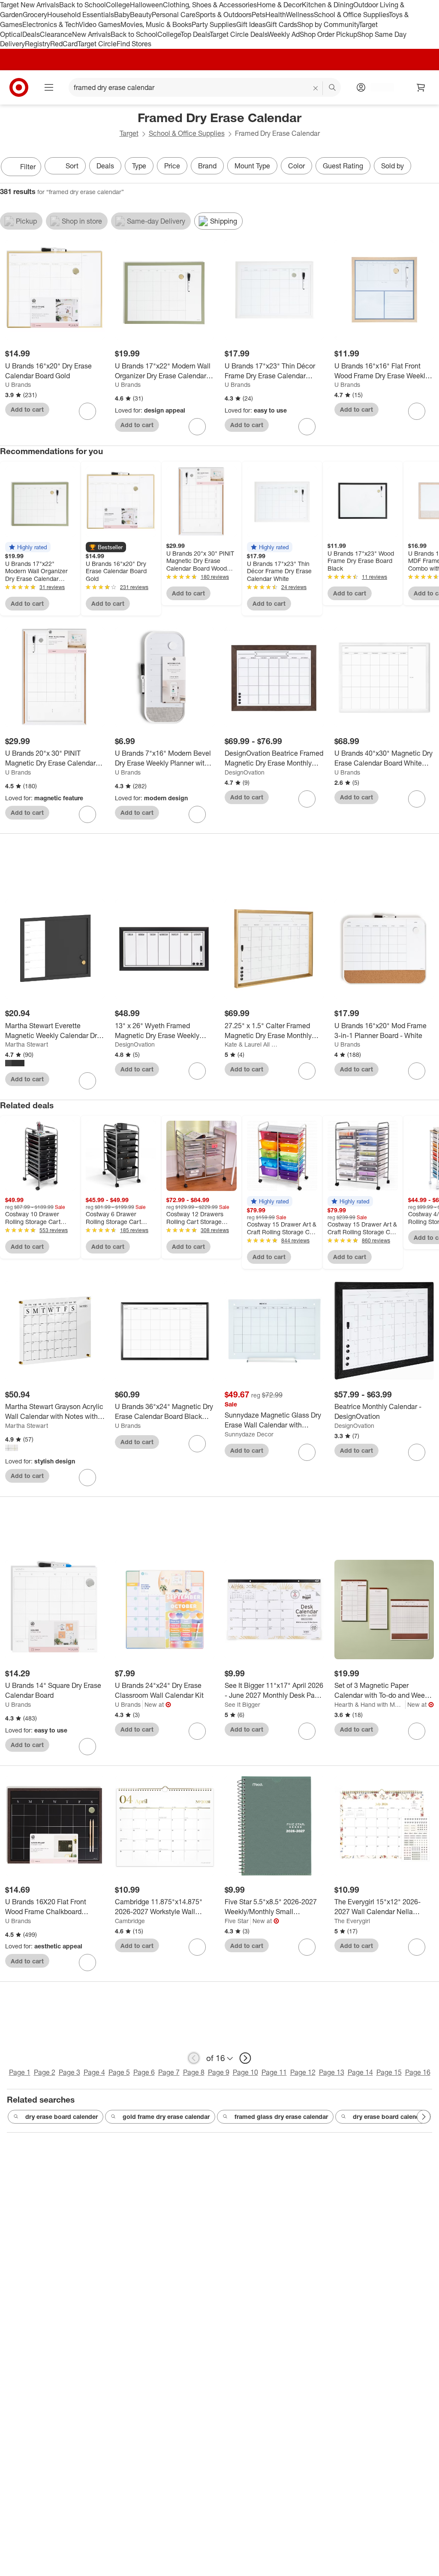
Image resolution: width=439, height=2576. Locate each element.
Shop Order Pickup (328, 34)
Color (296, 166)
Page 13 (332, 2072)
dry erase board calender (62, 2117)
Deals (31, 34)
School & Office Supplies (351, 15)
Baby (122, 15)
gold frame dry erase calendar (166, 2117)
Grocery (35, 15)
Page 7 (169, 2072)
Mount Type (252, 166)
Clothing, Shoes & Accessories (210, 5)
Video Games (100, 24)
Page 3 (69, 2072)
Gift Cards (281, 24)
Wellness (300, 15)
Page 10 (245, 2072)
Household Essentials (81, 15)
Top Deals (195, 34)
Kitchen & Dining (328, 5)
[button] (28, 547)
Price (172, 166)
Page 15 (389, 2072)
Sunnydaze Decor (249, 1434)
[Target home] (19, 87)
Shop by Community (328, 24)
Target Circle (97, 44)
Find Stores (134, 44)
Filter (28, 167)
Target (129, 133)
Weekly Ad (284, 34)
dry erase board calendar (389, 2117)
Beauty (141, 15)
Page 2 (45, 2072)
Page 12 (303, 2072)
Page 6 (144, 2072)
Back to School (83, 5)
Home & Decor (279, 5)
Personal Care (174, 15)
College (118, 5)
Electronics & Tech (51, 24)
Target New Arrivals (30, 5)
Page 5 (119, 2072)
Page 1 (20, 2072)
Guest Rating (343, 166)
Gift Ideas (251, 24)
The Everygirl (352, 1921)
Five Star (237, 1921)
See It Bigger (242, 1704)
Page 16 (418, 2072)
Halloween (146, 5)
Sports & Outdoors (224, 15)
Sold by (392, 166)
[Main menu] (49, 87)
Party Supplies (214, 24)
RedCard (64, 44)
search (333, 88)
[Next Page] (430, 168)
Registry (38, 44)
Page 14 (360, 2072)
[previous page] (194, 2058)
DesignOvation (245, 772)
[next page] (245, 2058)
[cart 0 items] (421, 87)
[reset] (316, 88)
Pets (259, 15)
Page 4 (94, 2072)
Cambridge (130, 1921)
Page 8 (194, 2072)
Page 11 (274, 2072)
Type (139, 166)
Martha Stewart (27, 1044)
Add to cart (27, 409)
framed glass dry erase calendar (281, 2117)
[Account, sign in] (378, 87)
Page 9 (219, 2072)
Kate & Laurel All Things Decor (251, 1044)
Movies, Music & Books (156, 24)
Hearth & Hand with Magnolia (370, 1704)
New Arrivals (91, 34)
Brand (207, 166)
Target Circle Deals (239, 34)
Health (276, 15)
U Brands (18, 384)
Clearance (56, 34)
